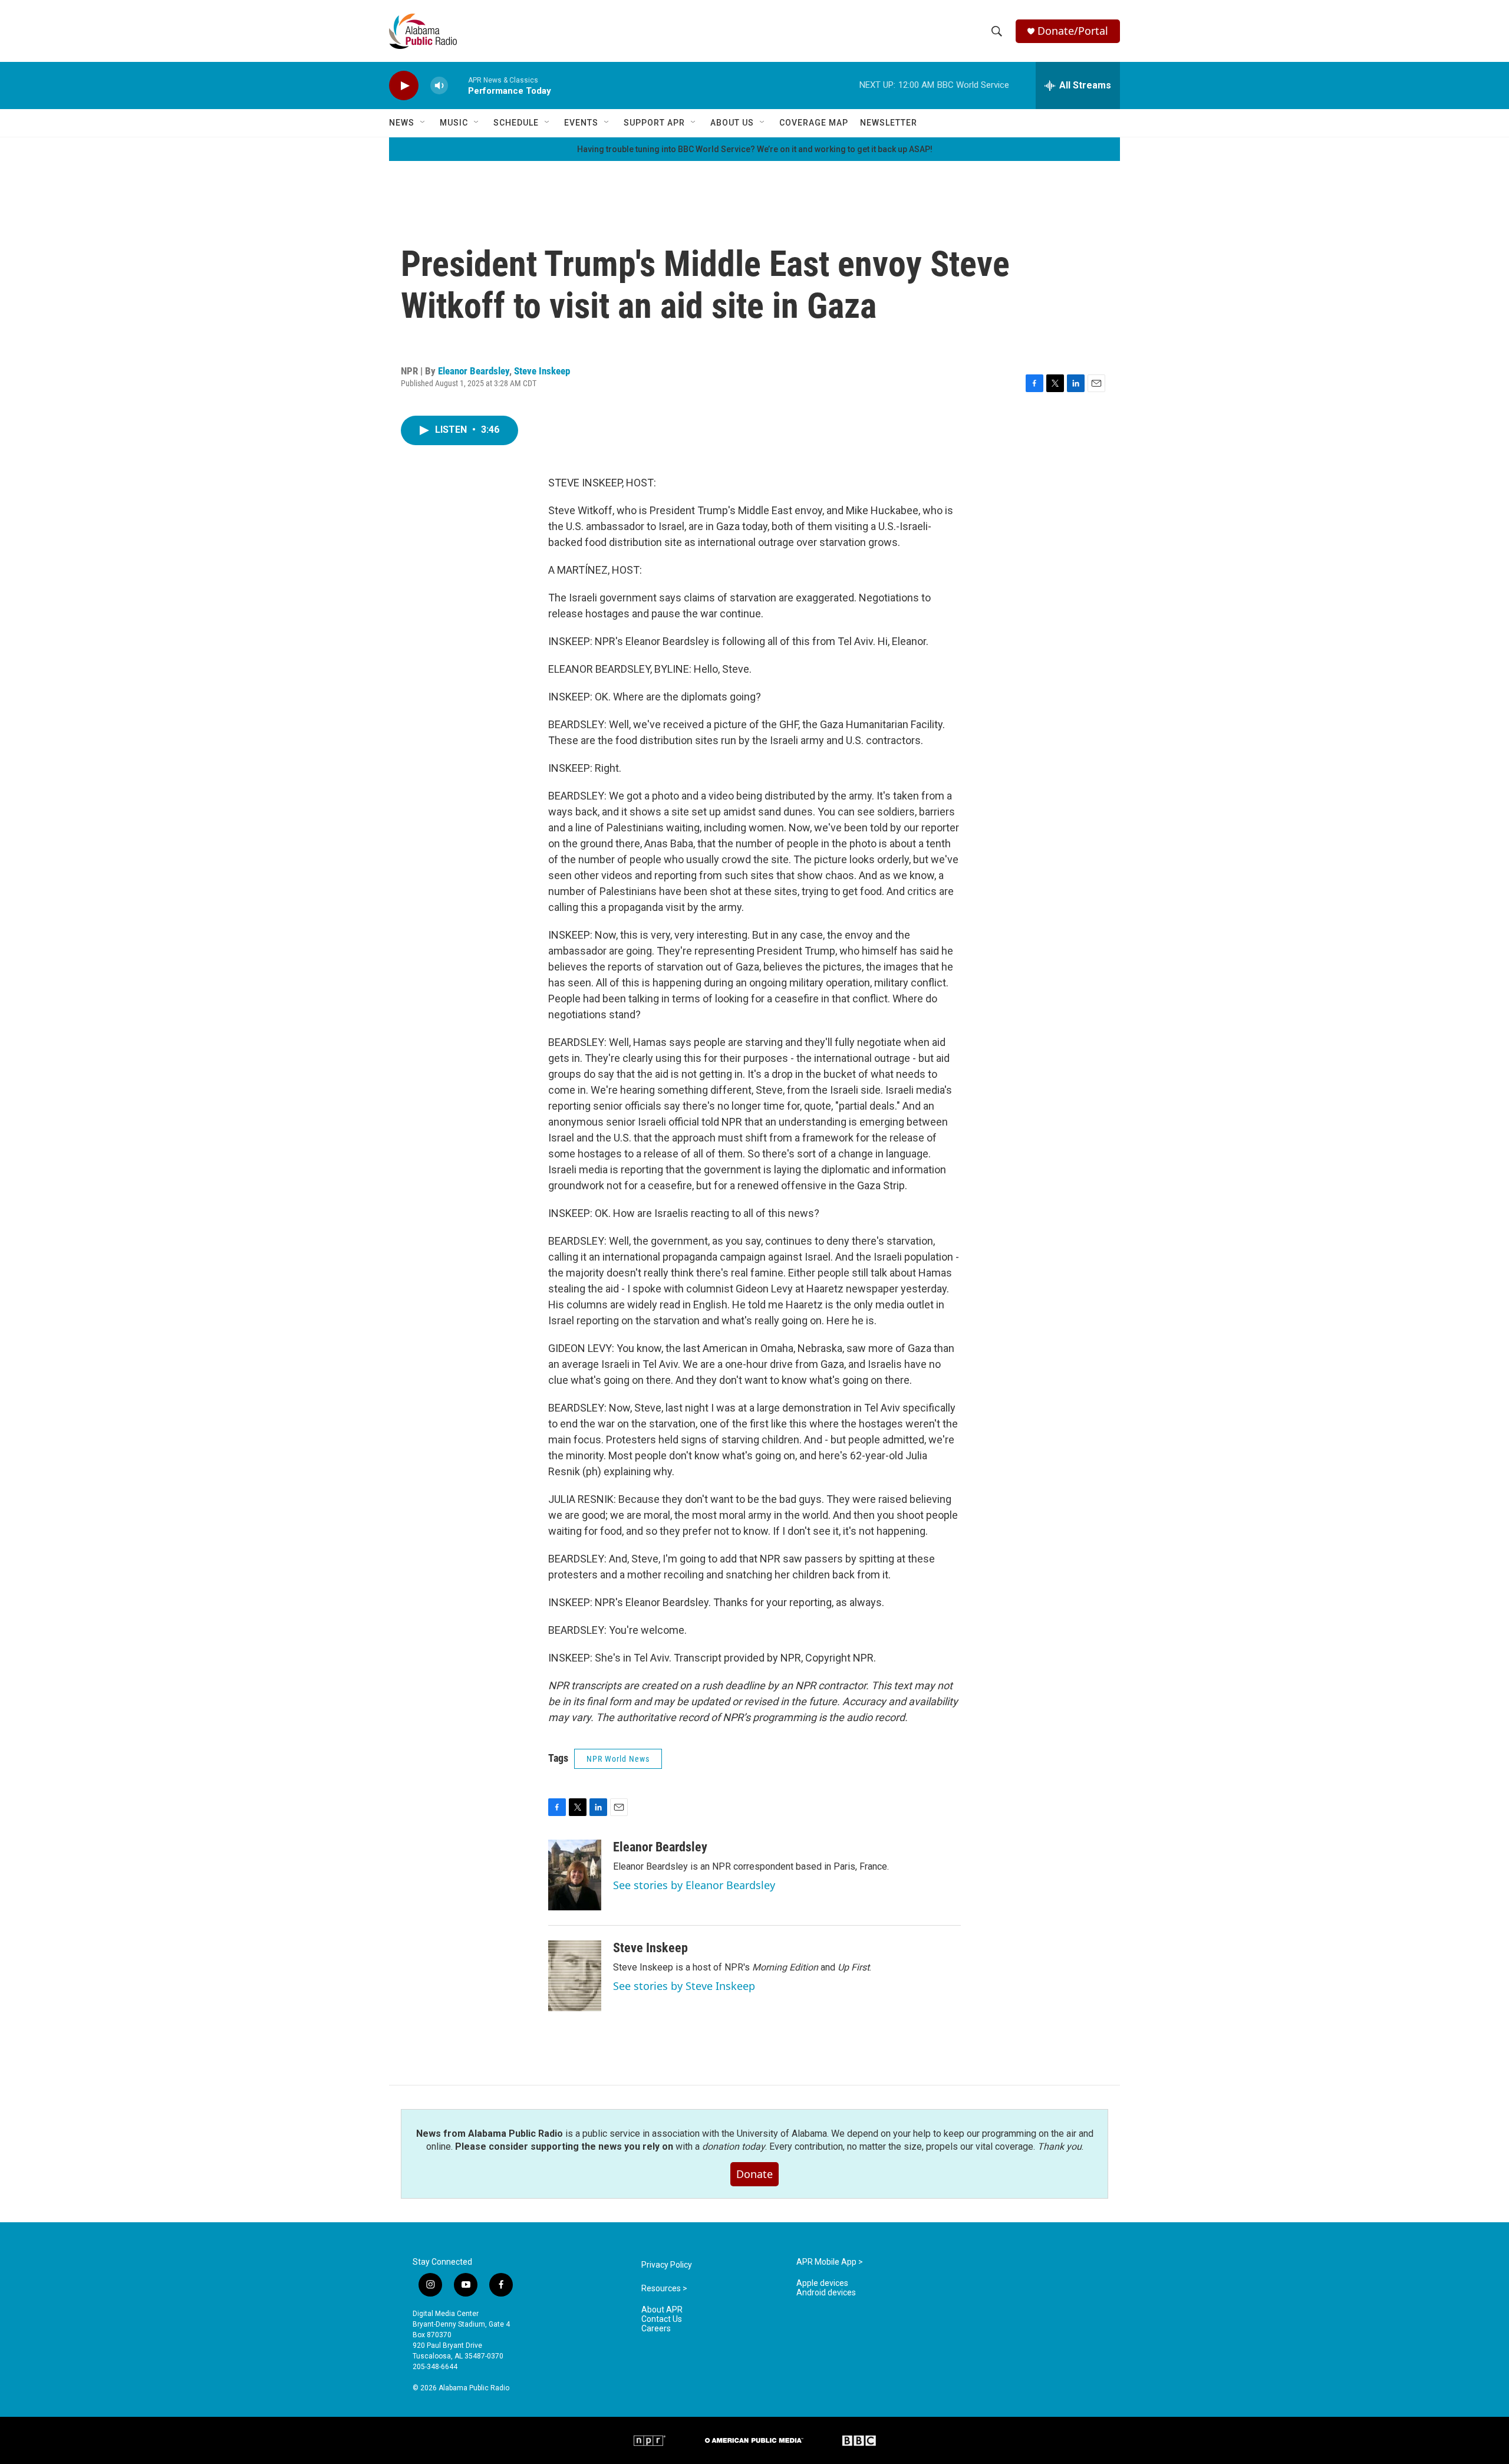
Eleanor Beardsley (474, 371)
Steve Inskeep (542, 371)
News (402, 123)
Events (581, 123)
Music (454, 123)
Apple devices (822, 2283)
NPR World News (618, 1759)
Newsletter (889, 123)
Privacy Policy (667, 2265)
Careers (656, 2329)
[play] (404, 86)
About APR (662, 2310)
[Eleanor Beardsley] (575, 1875)
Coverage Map (814, 123)
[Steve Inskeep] (575, 1976)
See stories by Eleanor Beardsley (694, 1885)
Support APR (654, 123)
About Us (732, 123)
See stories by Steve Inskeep (684, 1986)
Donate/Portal (1073, 31)
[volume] (439, 86)
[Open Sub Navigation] (423, 123)
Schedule (516, 123)
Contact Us (662, 2319)
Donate (754, 2174)
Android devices (826, 2293)
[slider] (458, 85)
